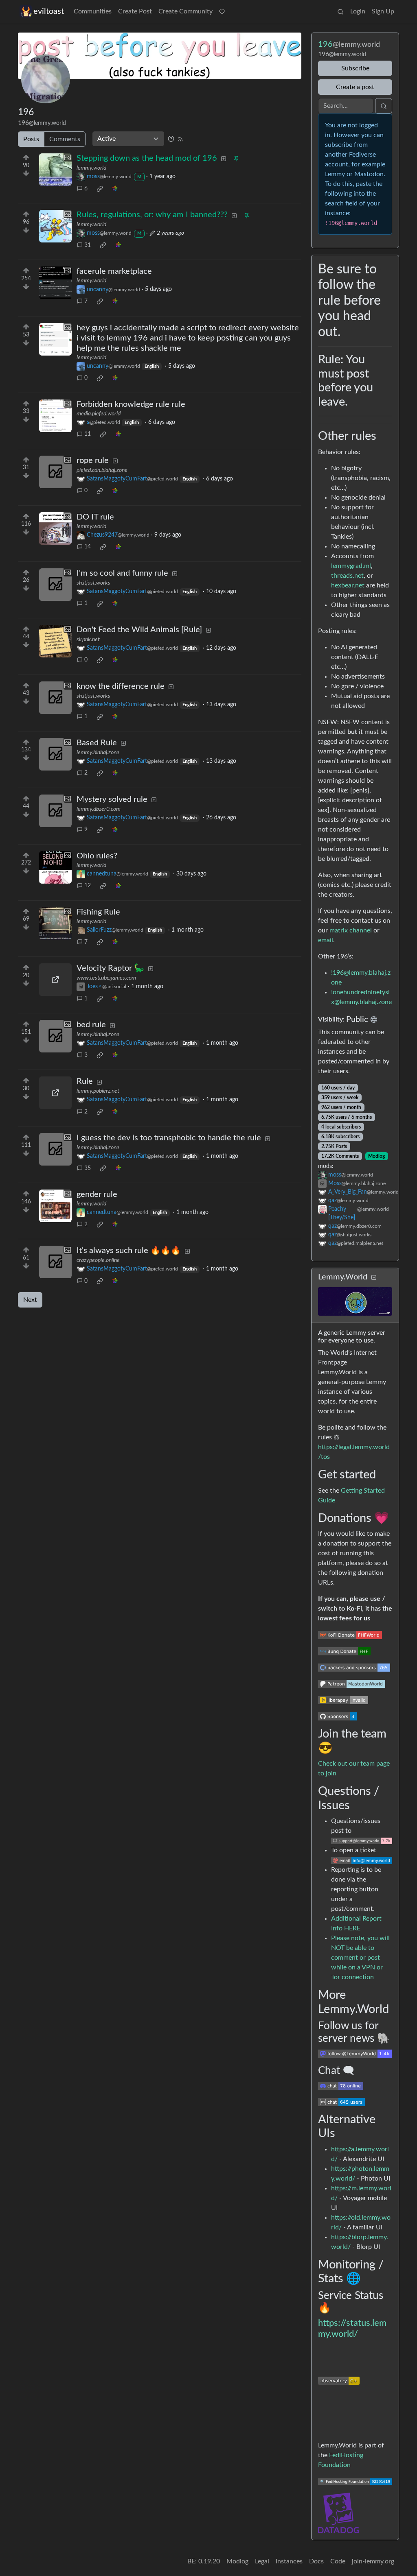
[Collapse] (374, 1278)
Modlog (376, 1156)
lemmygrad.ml (351, 566)
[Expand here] (55, 170)
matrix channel (351, 930)
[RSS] (180, 139)
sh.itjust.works (93, 583)
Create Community (185, 11)
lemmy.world (91, 168)
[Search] (340, 11)
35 (88, 1168)
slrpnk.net (88, 640)
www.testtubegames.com (106, 978)
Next (30, 1300)
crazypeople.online (98, 1260)
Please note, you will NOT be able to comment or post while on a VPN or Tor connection (360, 1958)
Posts (31, 139)
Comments (65, 139)
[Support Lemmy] (222, 11)
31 (88, 245)
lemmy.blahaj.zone (98, 753)
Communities (93, 11)
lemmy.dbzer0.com (99, 809)
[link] (100, 189)
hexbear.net (348, 585)
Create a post (355, 87)
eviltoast (49, 11)
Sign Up (383, 11)
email (326, 940)
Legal (262, 2561)
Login (358, 11)
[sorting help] (171, 139)
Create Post (135, 11)
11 (88, 434)
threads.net (347, 576)
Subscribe (355, 68)
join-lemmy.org (373, 2561)
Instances (289, 2561)
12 (88, 886)
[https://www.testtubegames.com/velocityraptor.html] (55, 980)
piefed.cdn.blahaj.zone (102, 470)
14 (88, 547)
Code (338, 2561)
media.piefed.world (99, 414)
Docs (316, 2561)
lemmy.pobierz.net (98, 1091)
